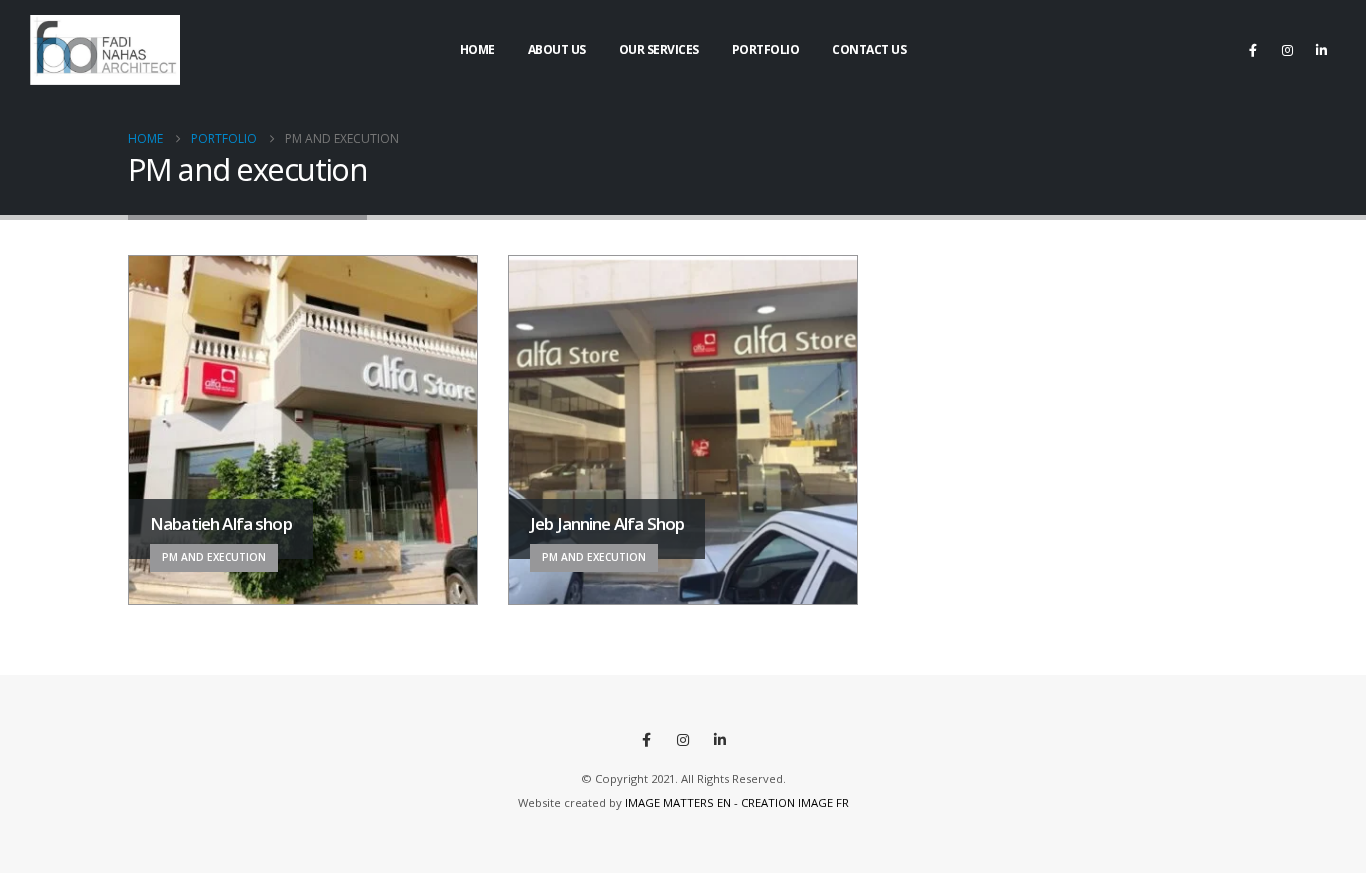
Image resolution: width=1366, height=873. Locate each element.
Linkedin (720, 740)
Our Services (659, 49)
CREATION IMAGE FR (795, 802)
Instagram (683, 740)
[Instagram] (1287, 50)
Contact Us (869, 49)
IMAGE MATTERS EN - (683, 802)
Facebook (646, 740)
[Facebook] (1253, 50)
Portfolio (766, 49)
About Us (557, 49)
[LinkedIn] (1321, 50)
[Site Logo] (105, 50)
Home (477, 49)
